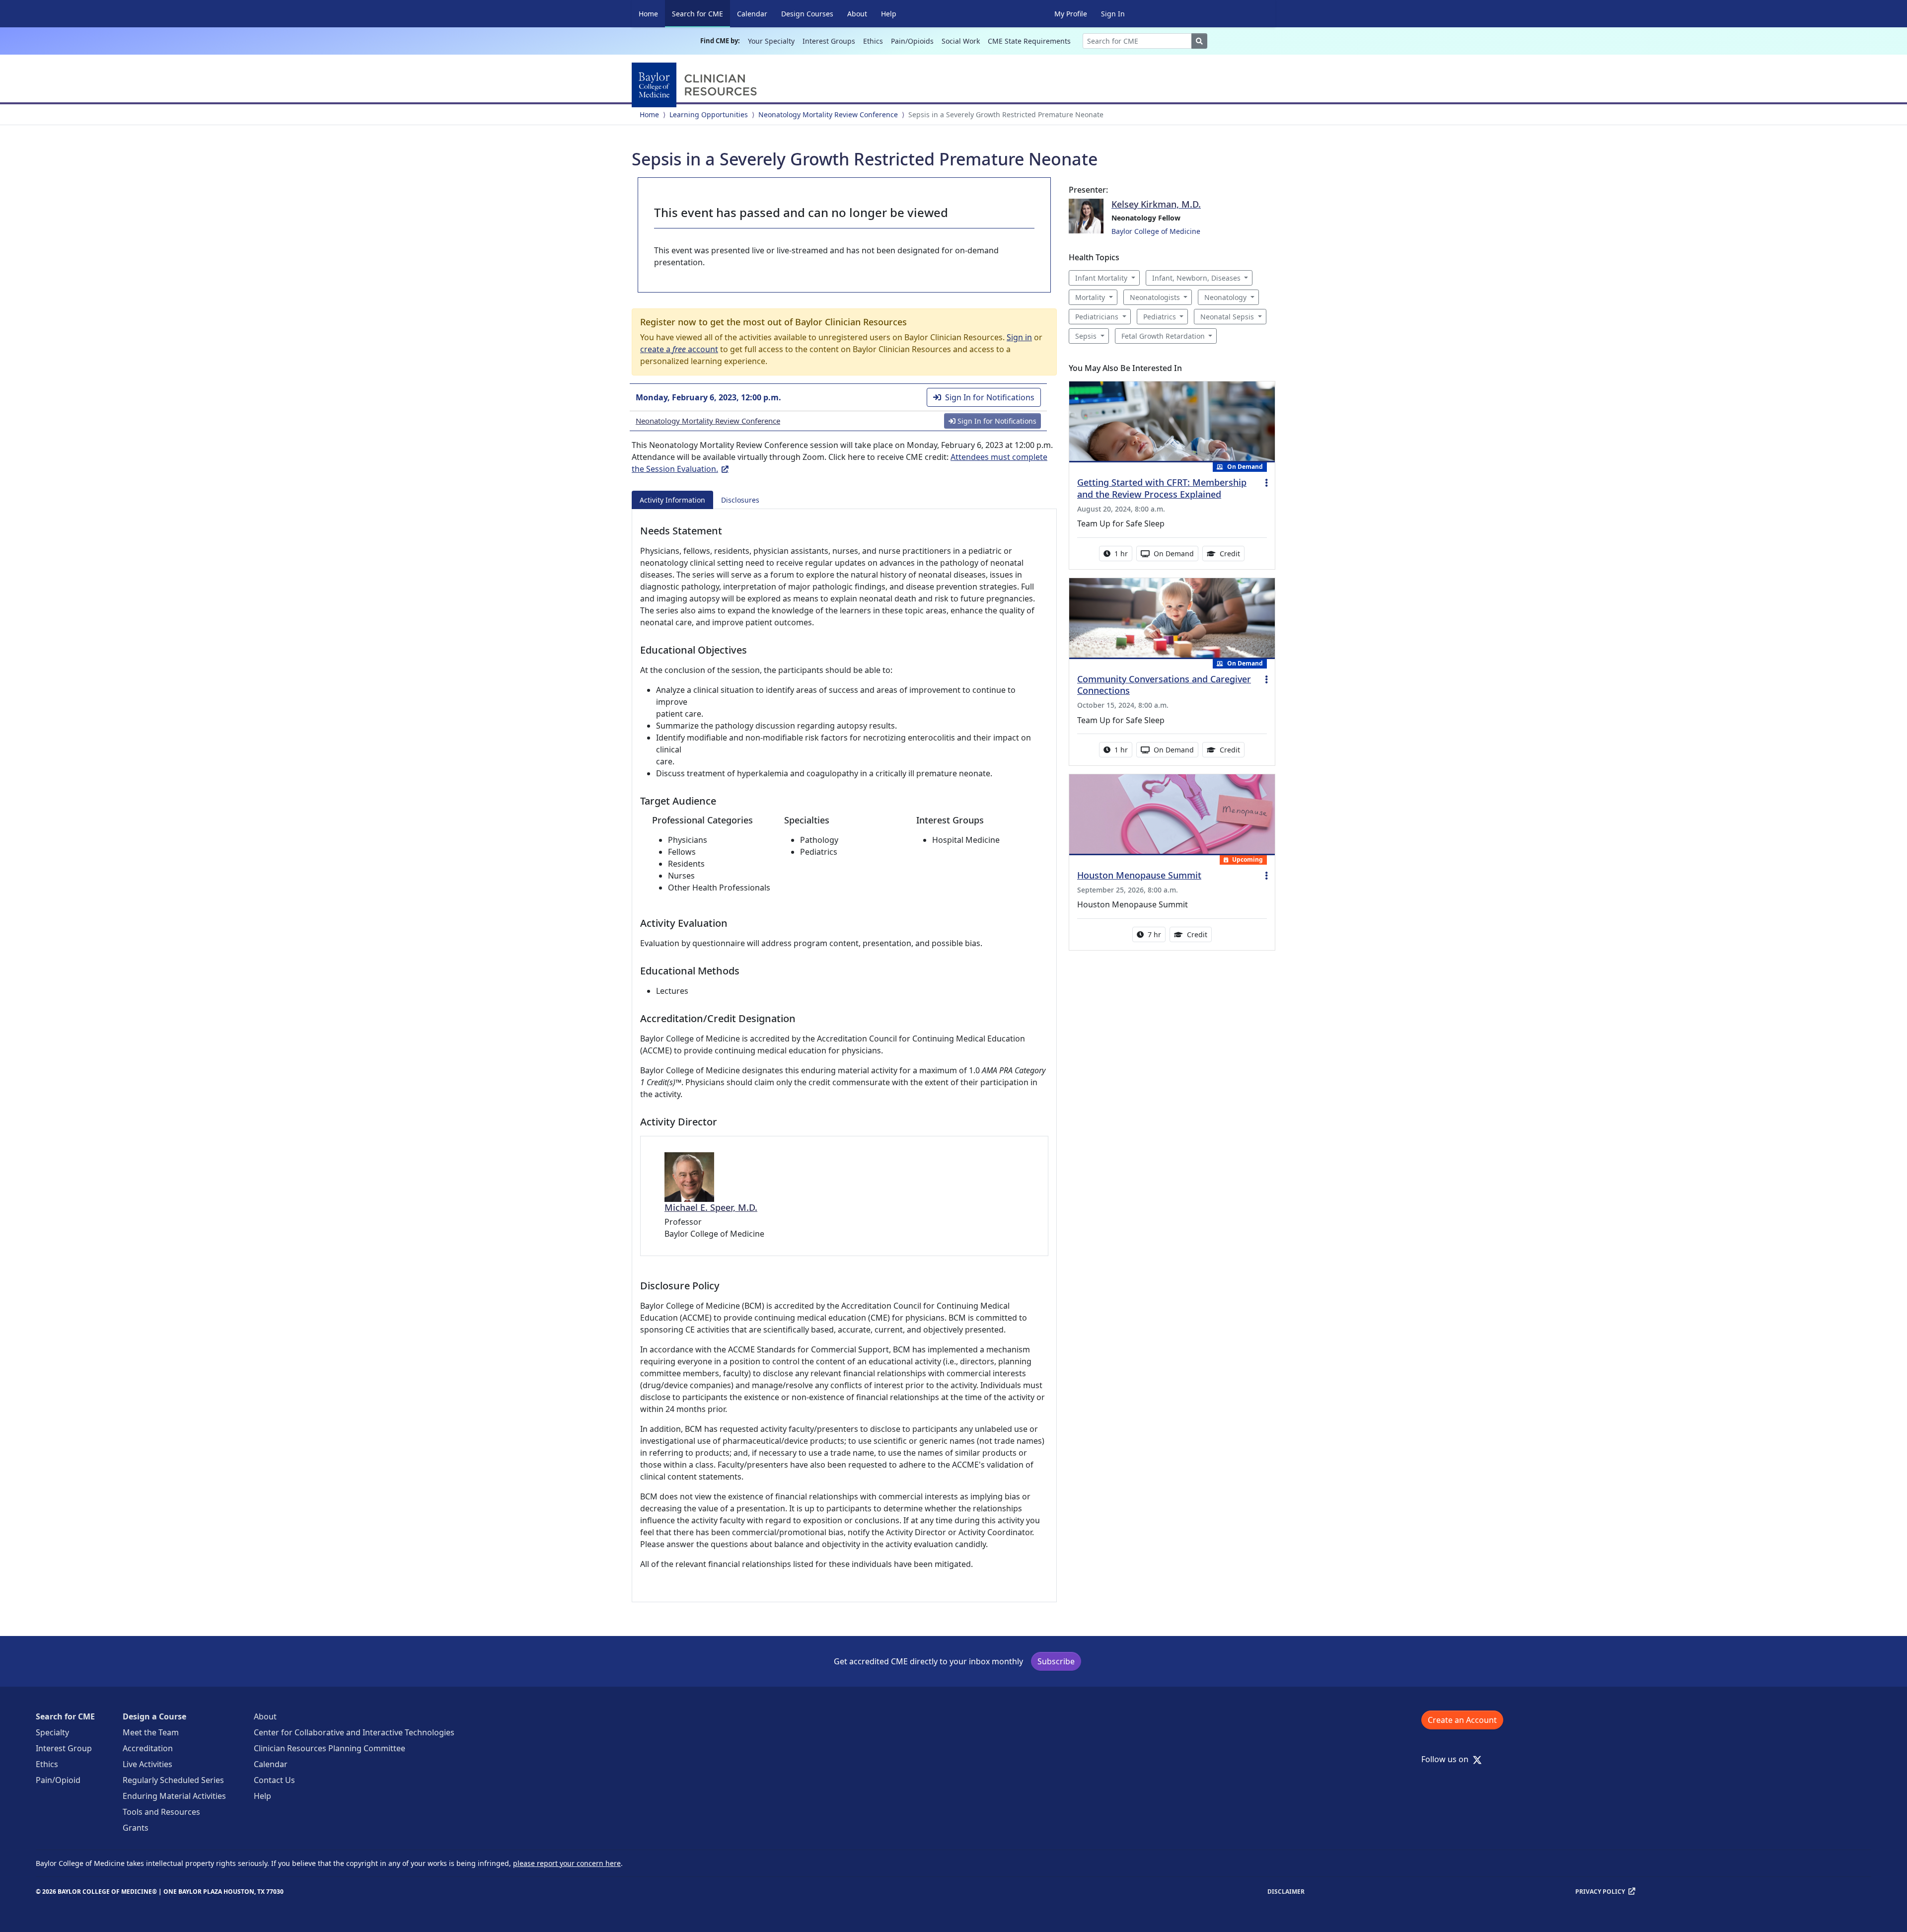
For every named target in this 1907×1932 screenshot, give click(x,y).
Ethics (873, 41)
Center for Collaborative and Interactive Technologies (354, 1732)
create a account (679, 349)
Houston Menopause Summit (1139, 875)
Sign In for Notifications (990, 397)
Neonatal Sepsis (1227, 317)
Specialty (52, 1732)
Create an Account (1462, 1720)
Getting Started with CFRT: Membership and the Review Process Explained (1162, 488)
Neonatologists (1155, 297)
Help (889, 14)
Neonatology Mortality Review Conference (828, 114)
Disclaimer (1286, 1892)
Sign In (1113, 14)
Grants (136, 1828)
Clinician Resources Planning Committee (330, 1748)
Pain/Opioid (58, 1780)
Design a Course (154, 1716)
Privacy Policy (1600, 1892)
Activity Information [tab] (672, 500)
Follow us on (1448, 1759)
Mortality (1090, 297)
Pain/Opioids (912, 41)
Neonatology (1225, 297)
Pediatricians (1097, 317)
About (857, 14)
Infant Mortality (1101, 278)
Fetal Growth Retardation (1163, 336)
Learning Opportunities (709, 114)
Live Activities (147, 1764)
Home (648, 14)
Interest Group (64, 1748)
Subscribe (1056, 1661)
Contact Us (274, 1780)
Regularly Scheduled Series (173, 1780)
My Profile (1071, 14)
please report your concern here (567, 1863)
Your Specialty (771, 41)
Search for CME (701, 13)
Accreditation (148, 1748)
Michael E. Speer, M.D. (711, 1207)
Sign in (1019, 337)
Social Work (961, 41)
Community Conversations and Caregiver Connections (1164, 685)
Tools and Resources (161, 1812)
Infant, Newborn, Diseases (1196, 278)
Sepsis (1086, 336)
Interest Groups (829, 41)
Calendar (752, 14)
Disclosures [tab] (740, 500)
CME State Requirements (1029, 41)
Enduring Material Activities (174, 1796)
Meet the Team (151, 1732)
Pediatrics (1160, 317)
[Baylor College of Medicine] (696, 85)
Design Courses (807, 14)
